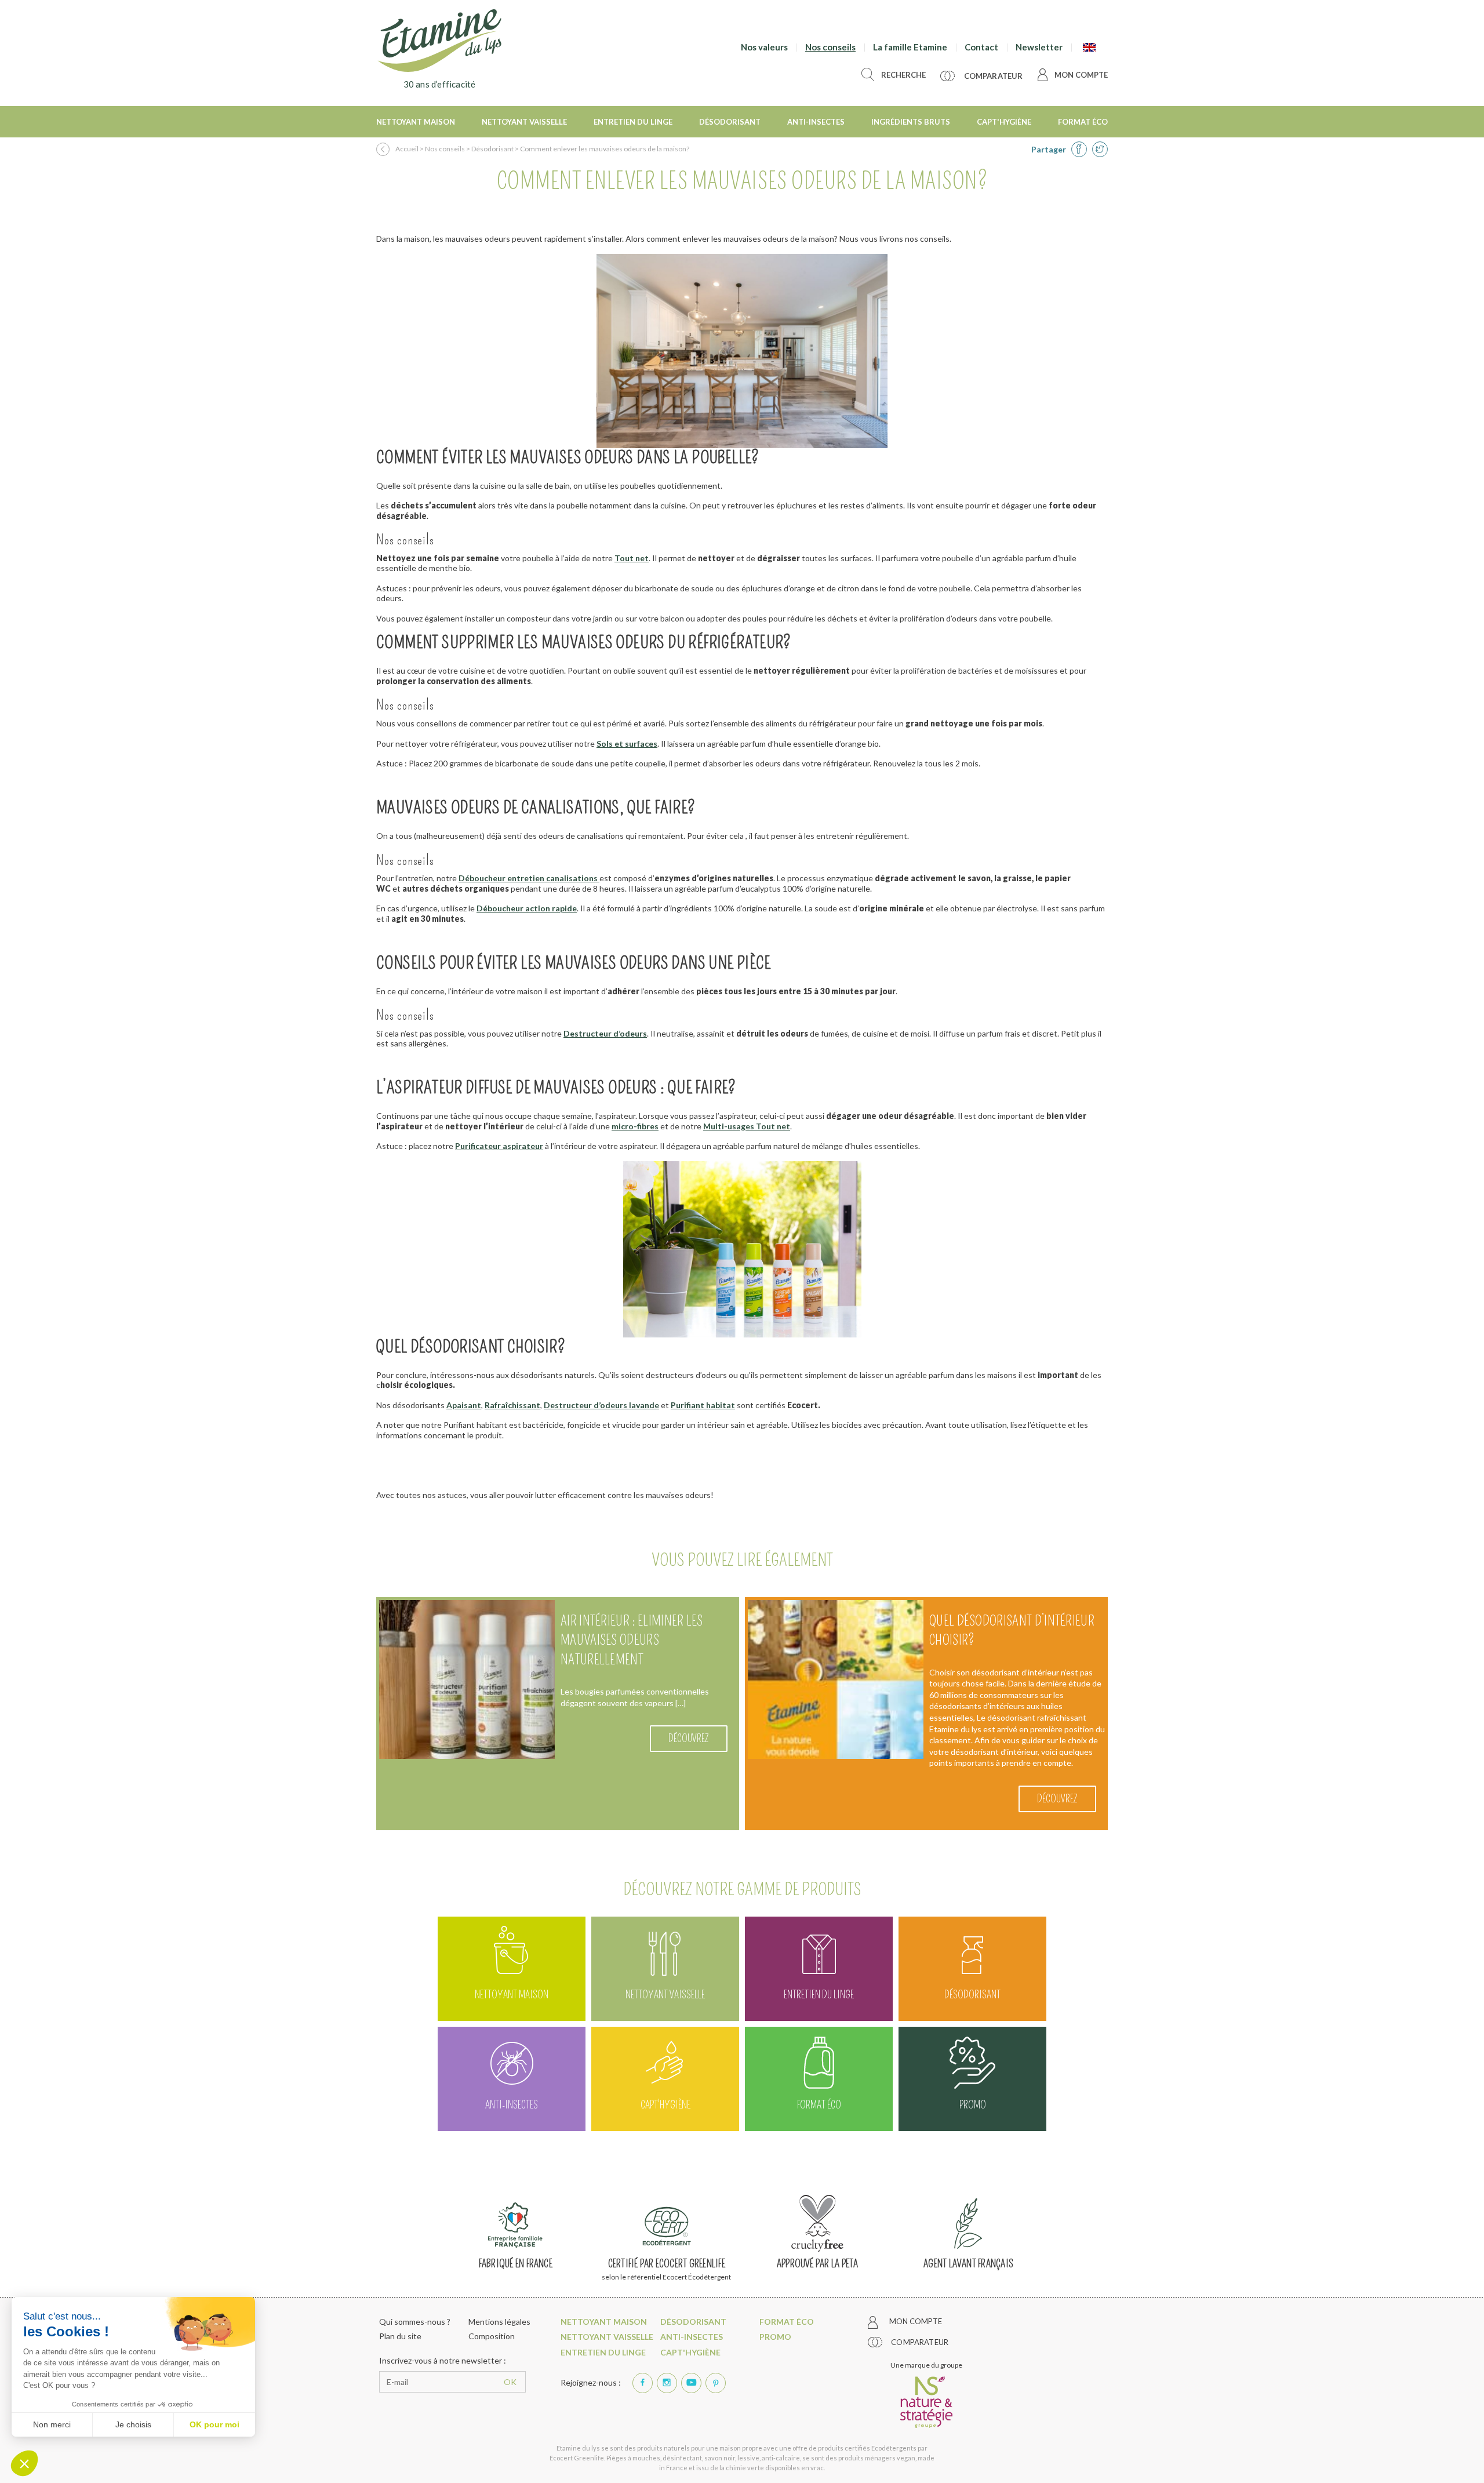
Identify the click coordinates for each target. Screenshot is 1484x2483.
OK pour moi (214, 2424)
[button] (24, 2463)
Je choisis (133, 2424)
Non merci (52, 2424)
